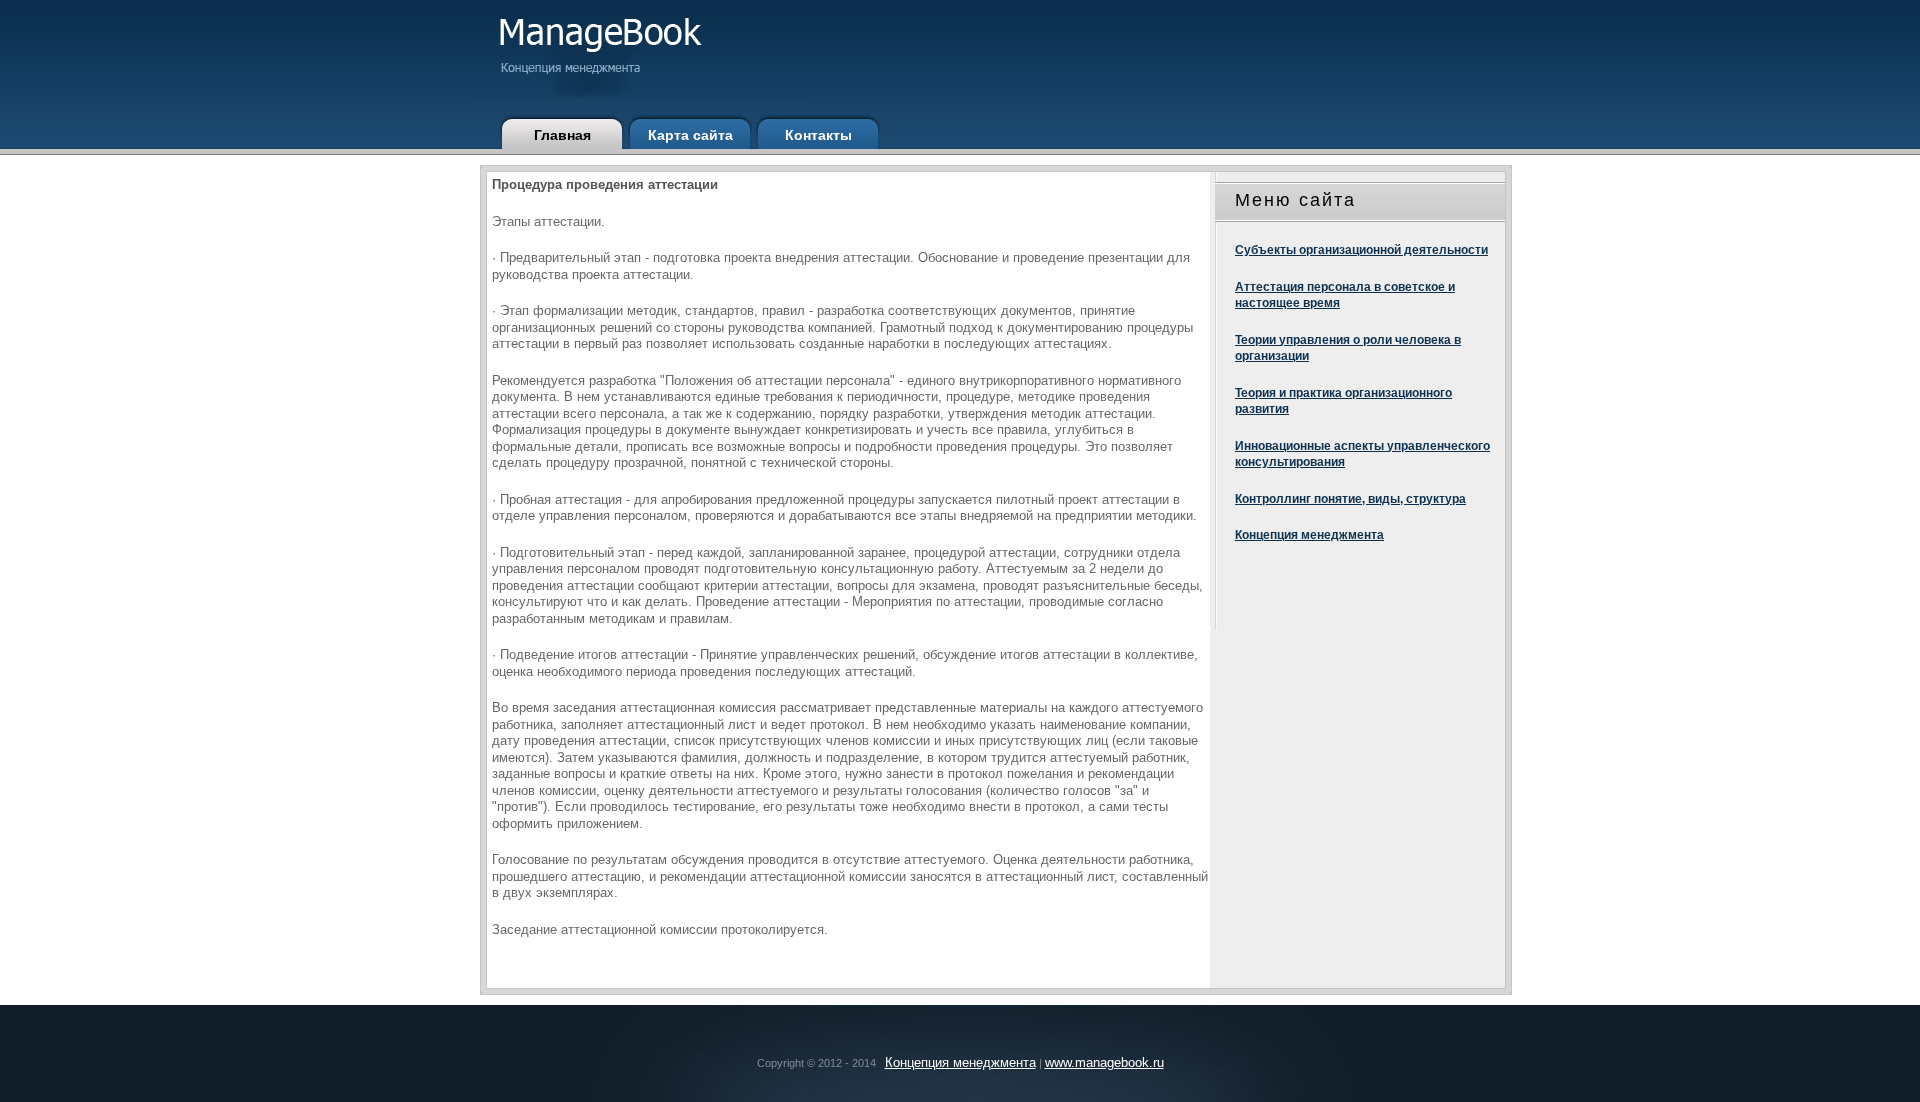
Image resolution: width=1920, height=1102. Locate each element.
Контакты (818, 135)
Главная (562, 135)
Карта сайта (690, 135)
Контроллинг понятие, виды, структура (1350, 499)
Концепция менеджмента (1309, 535)
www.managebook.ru (1104, 1062)
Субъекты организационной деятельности (1361, 250)
